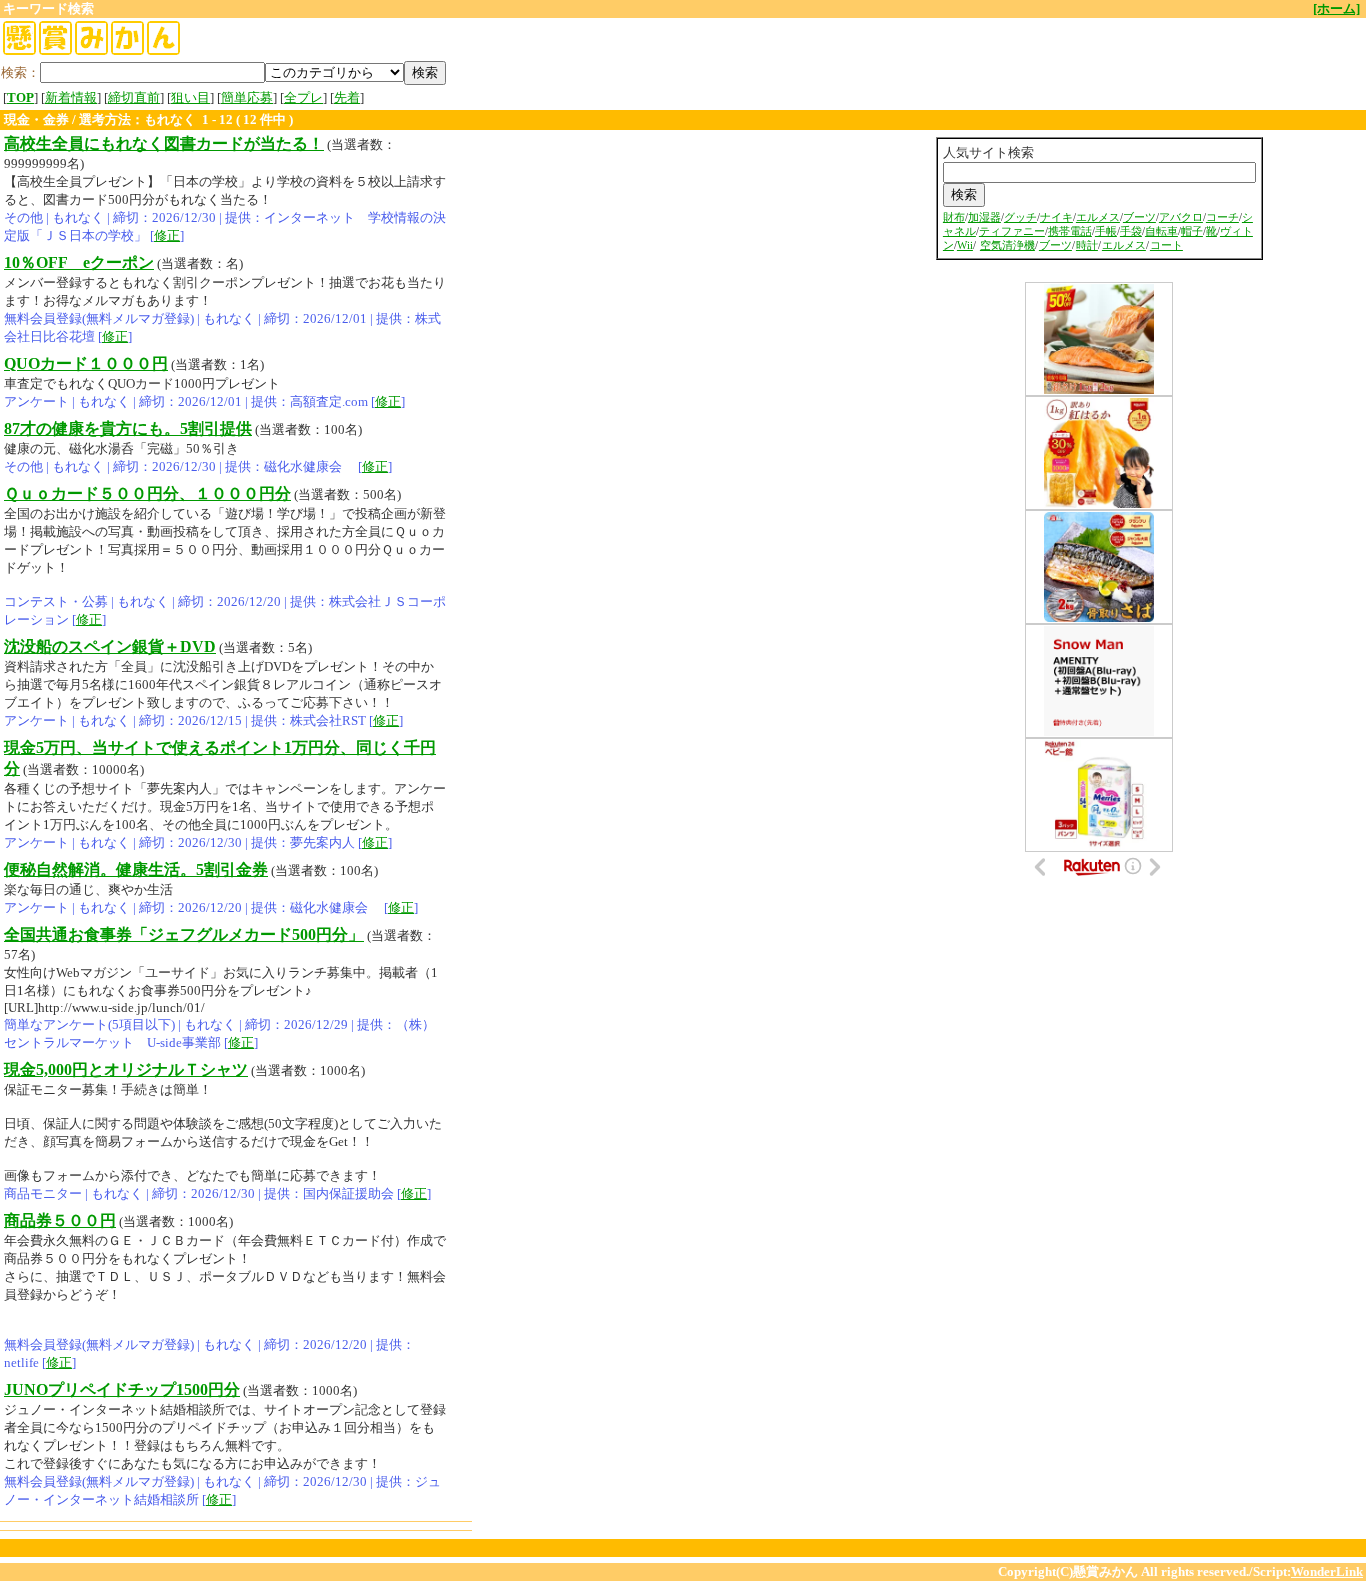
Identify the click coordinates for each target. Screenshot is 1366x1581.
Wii (965, 245)
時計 (1087, 245)
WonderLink (1327, 1571)
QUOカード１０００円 (86, 363)
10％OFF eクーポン (79, 262)
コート (1166, 245)
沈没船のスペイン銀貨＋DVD (110, 646)
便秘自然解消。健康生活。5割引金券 (136, 869)
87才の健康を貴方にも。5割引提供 (128, 428)
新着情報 (71, 97)
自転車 (1161, 231)
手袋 (1131, 231)
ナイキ (1056, 217)
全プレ (303, 97)
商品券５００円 (60, 1220)
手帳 (1106, 231)
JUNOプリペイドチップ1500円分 (122, 1389)
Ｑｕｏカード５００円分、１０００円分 (147, 493)
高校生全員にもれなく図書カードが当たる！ (164, 143)
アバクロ (1181, 217)
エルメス (1098, 217)
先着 (347, 97)
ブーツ (1139, 217)
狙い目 (190, 97)
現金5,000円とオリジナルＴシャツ (126, 1069)
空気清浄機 (1007, 245)
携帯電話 (1070, 231)
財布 (954, 217)
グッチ (1020, 217)
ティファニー (1012, 231)
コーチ (1222, 217)
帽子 (1192, 231)
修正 (167, 235)
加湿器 (984, 217)
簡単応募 (247, 97)
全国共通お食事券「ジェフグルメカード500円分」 (184, 934)
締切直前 (134, 97)
